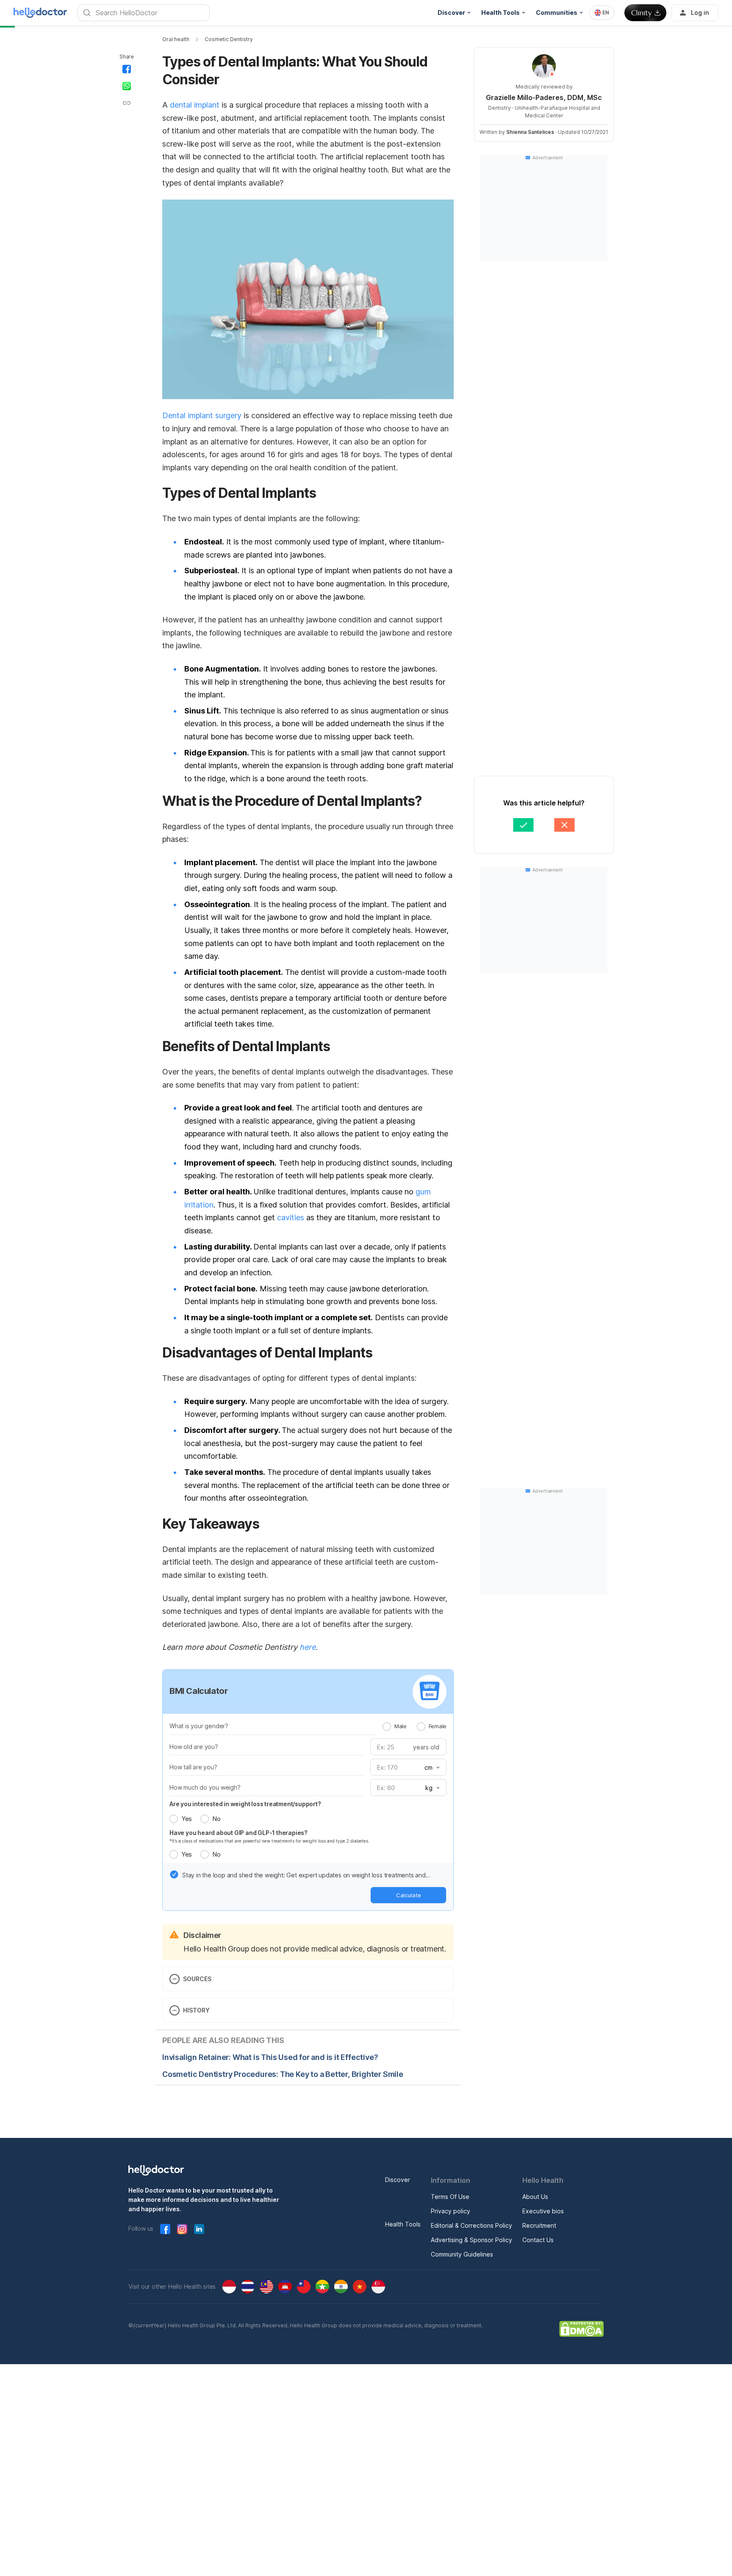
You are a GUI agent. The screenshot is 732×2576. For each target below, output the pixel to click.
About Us (535, 2197)
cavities (291, 1217)
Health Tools (403, 2224)
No (216, 1819)
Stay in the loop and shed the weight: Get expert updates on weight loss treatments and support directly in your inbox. (304, 1876)
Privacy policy (451, 2211)
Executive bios (543, 2211)
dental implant (195, 105)
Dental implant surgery (202, 415)
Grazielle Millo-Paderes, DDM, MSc (544, 97)
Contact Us (538, 2240)
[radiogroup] (415, 1726)
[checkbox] (174, 1874)
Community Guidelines (462, 2254)
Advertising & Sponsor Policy (471, 2240)
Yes (187, 1819)
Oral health (176, 39)
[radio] (387, 1727)
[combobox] (602, 13)
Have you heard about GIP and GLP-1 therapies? (238, 1833)
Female (438, 1726)
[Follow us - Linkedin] (199, 2229)
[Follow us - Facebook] (165, 2229)
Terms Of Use (450, 2197)
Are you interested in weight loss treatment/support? (245, 1804)
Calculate (409, 1895)
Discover (398, 2180)
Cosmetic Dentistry (229, 39)
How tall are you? (193, 1767)
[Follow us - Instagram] (182, 2229)
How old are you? (194, 1747)
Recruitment (539, 2225)
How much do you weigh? (205, 1787)
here (308, 1647)
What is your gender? (199, 1726)
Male (401, 1726)
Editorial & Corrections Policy (471, 2225)
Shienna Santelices (530, 132)
